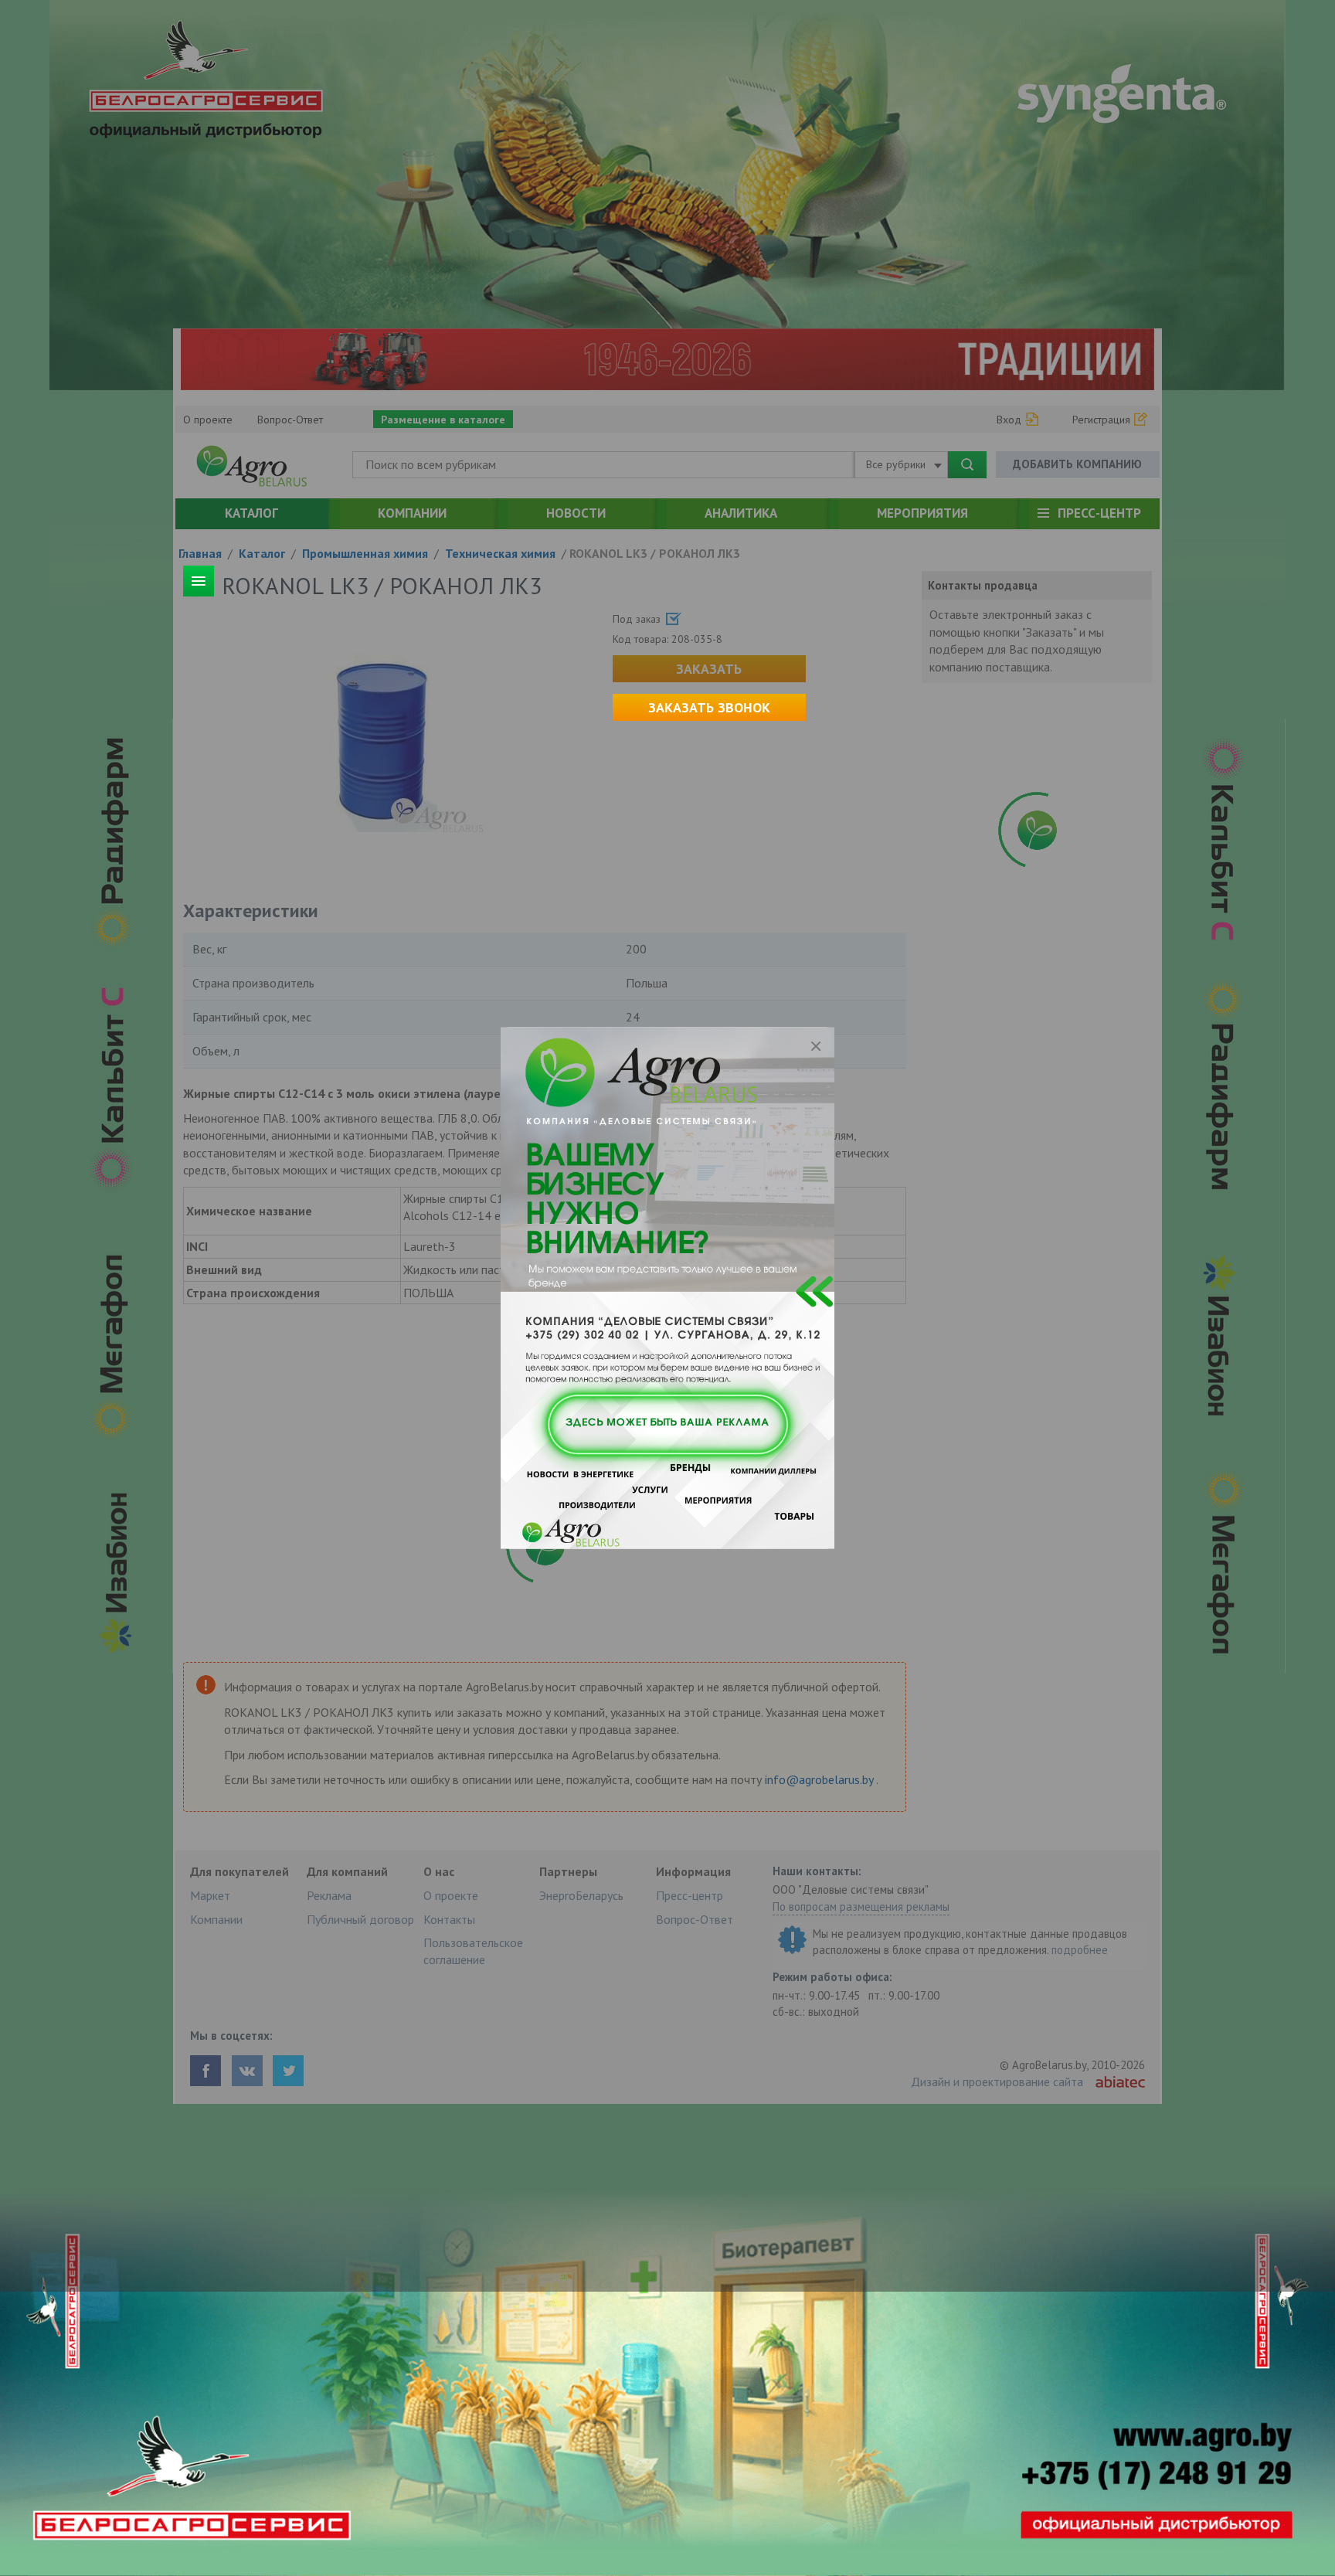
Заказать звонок (709, 707)
